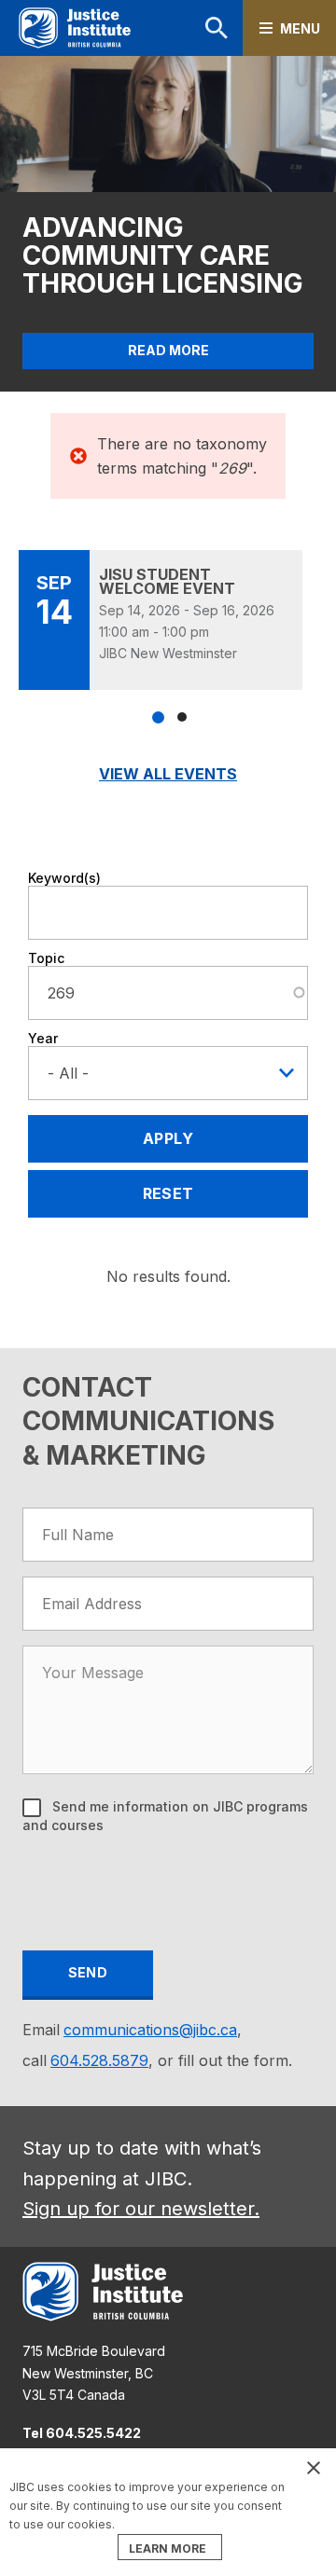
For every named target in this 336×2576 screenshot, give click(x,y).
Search (192, 28)
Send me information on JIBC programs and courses (165, 1816)
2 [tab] (182, 717)
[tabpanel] (168, 620)
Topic (46, 958)
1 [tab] (158, 717)
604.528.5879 (99, 2060)
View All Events (168, 774)
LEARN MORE (168, 2548)
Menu (300, 28)
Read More (168, 350)
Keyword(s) (64, 878)
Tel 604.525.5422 (82, 2433)
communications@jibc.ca (150, 2030)
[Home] (75, 28)
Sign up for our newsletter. (141, 2209)
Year (43, 1038)
